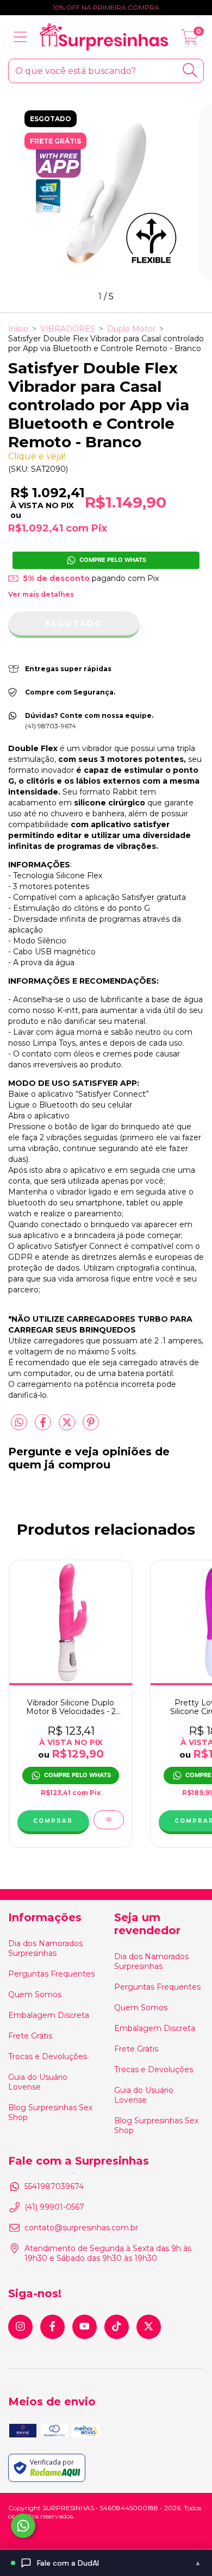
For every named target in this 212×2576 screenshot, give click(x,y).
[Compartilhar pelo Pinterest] (91, 1427)
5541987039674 (54, 2186)
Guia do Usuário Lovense (38, 2082)
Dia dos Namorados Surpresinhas (45, 1948)
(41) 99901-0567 (54, 2207)
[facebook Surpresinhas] (52, 2327)
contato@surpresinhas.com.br (81, 2228)
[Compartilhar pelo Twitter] (68, 1427)
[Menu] (20, 37)
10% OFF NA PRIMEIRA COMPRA (106, 7)
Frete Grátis (30, 2036)
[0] (189, 40)
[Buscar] (190, 70)
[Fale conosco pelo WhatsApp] (23, 2526)
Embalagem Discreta (49, 2015)
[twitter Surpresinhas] (149, 2327)
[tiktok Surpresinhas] (117, 2327)
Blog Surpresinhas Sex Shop (50, 2112)
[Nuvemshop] (42, 2533)
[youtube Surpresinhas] (85, 2327)
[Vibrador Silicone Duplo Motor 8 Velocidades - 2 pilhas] (109, 1820)
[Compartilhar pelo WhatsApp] (19, 1423)
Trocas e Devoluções (48, 2056)
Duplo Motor (131, 329)
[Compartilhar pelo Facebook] (44, 1427)
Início (18, 329)
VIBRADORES (68, 329)
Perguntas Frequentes (51, 1974)
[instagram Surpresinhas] (20, 2327)
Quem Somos (35, 1994)
